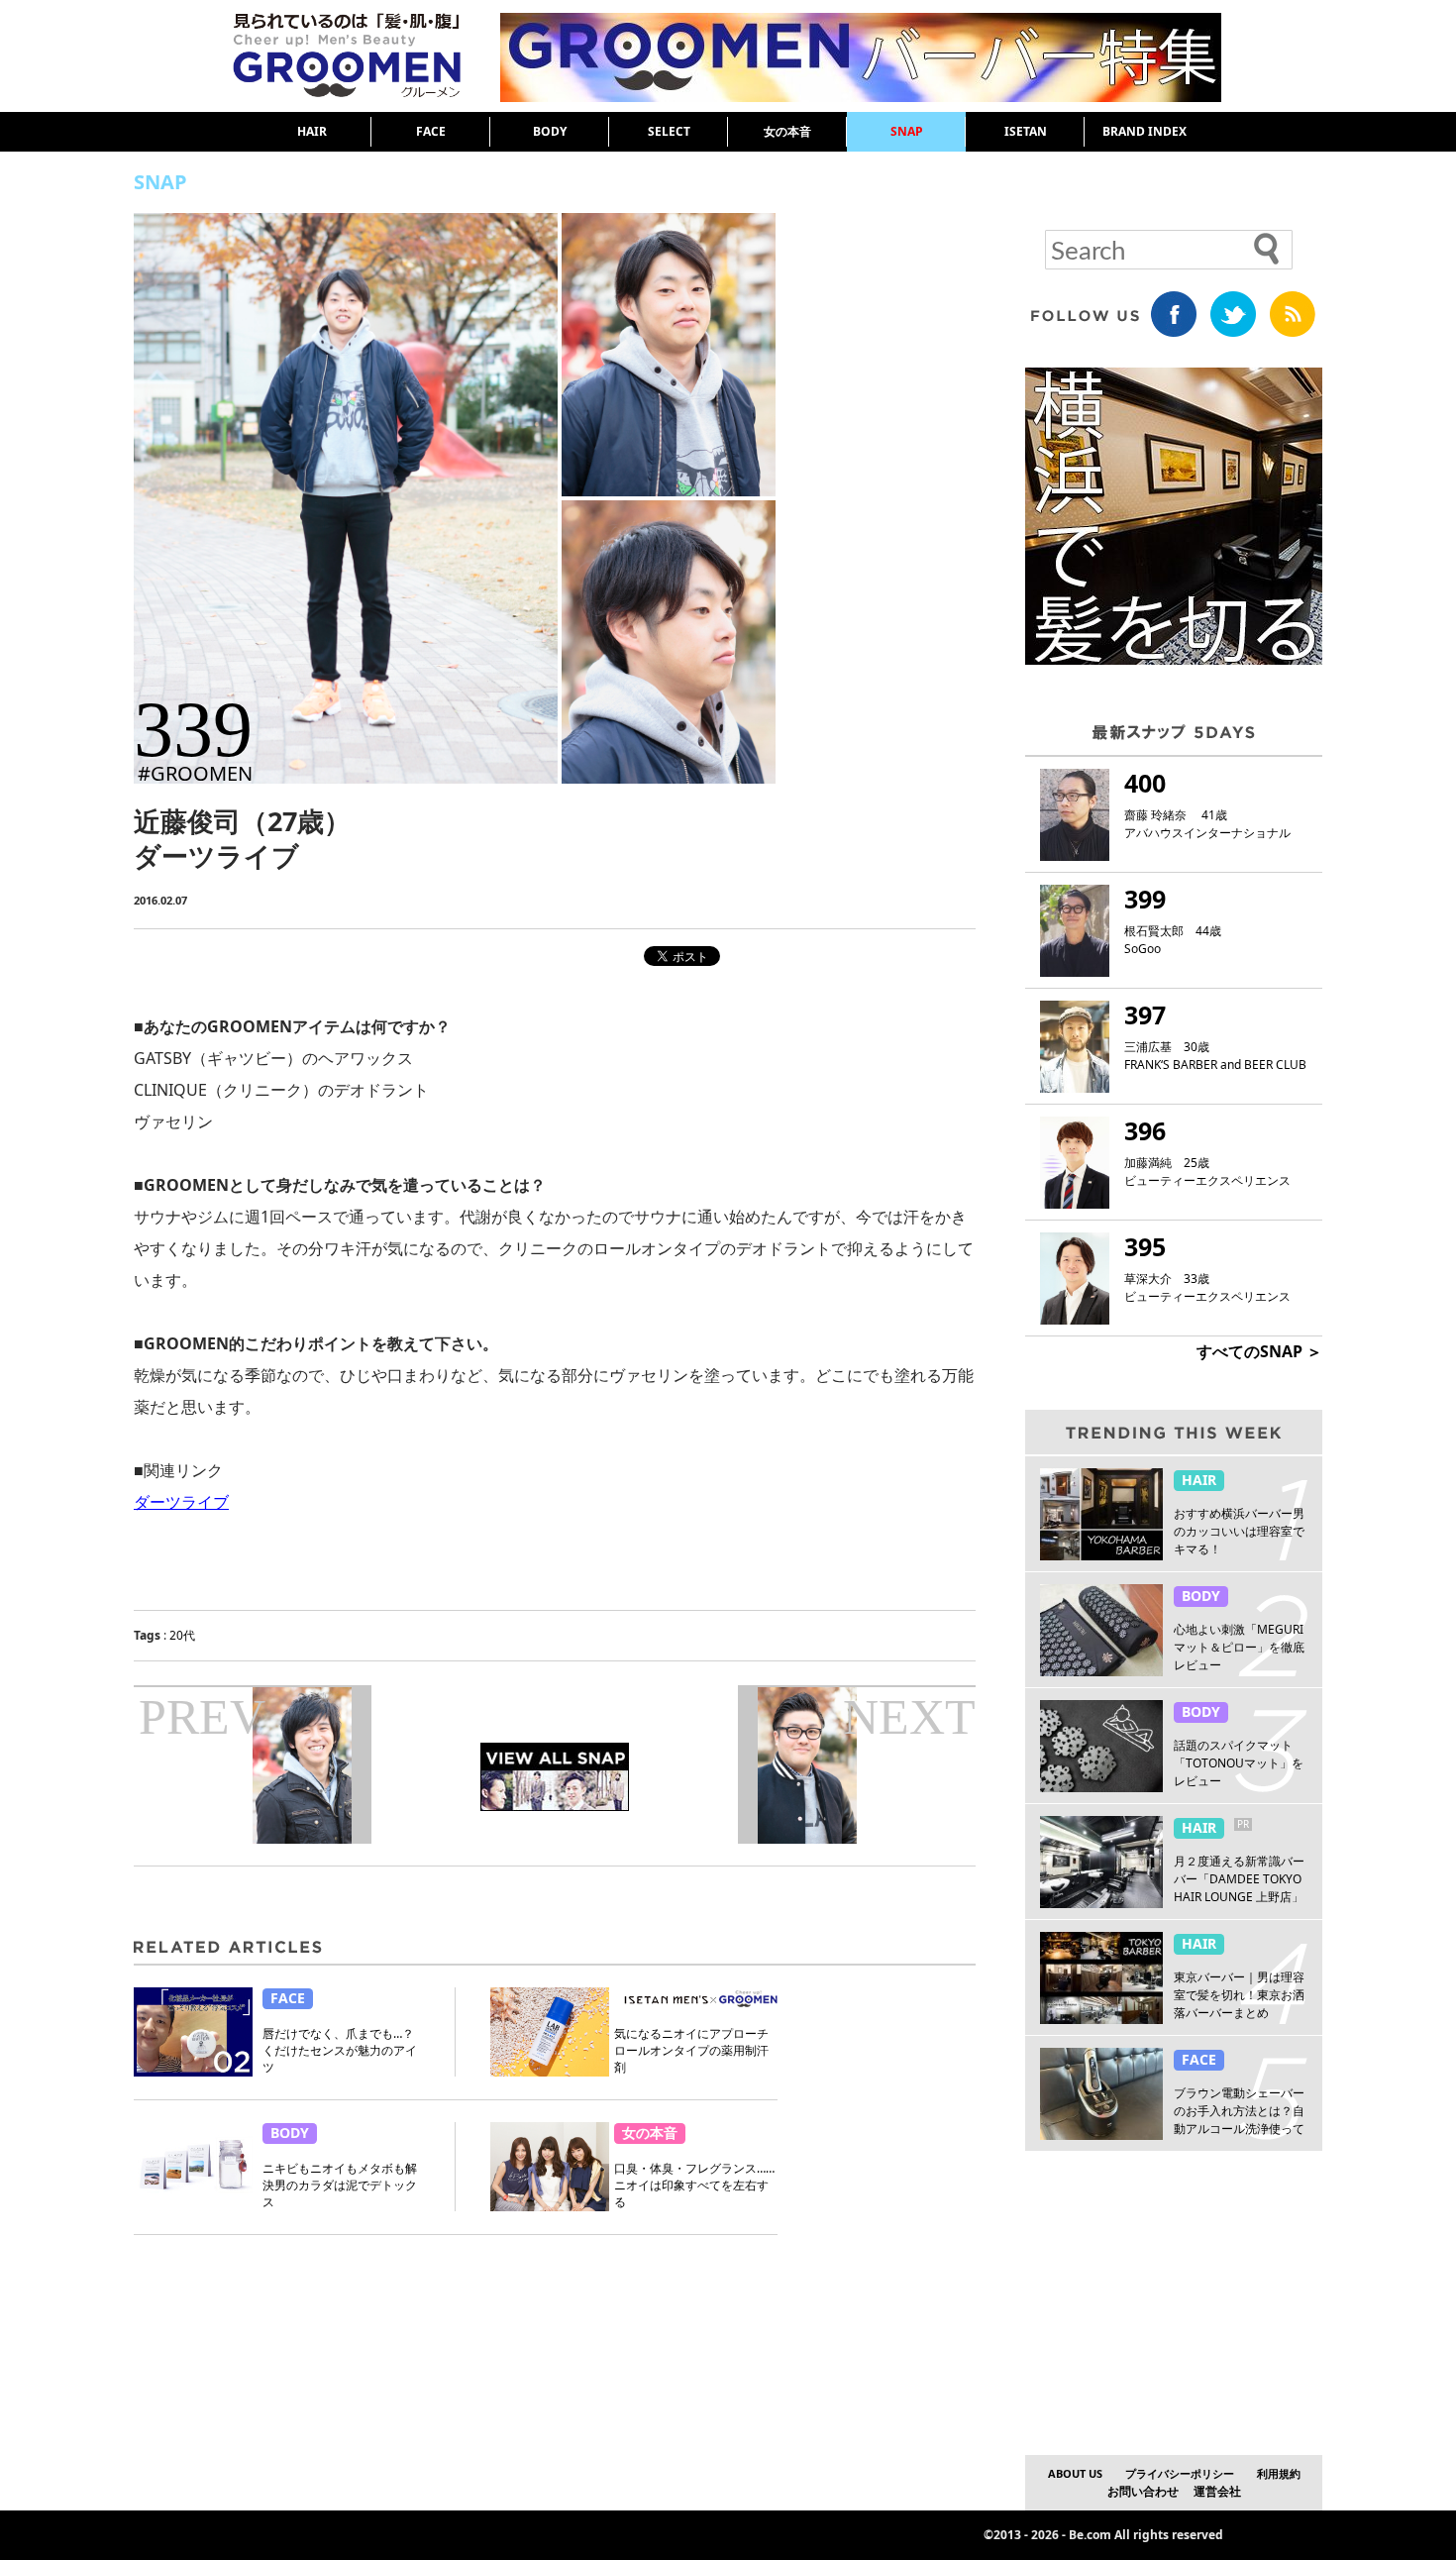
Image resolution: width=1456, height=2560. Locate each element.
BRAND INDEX (1144, 131)
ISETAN (1026, 131)
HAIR (312, 131)
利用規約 (1279, 2473)
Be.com (1090, 2535)
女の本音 (787, 131)
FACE (431, 131)
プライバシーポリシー (1180, 2473)
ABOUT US (1075, 2473)
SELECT (669, 131)
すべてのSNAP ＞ (1259, 1351)
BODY (550, 131)
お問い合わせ (1143, 2491)
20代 (182, 1635)
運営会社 (1217, 2491)
